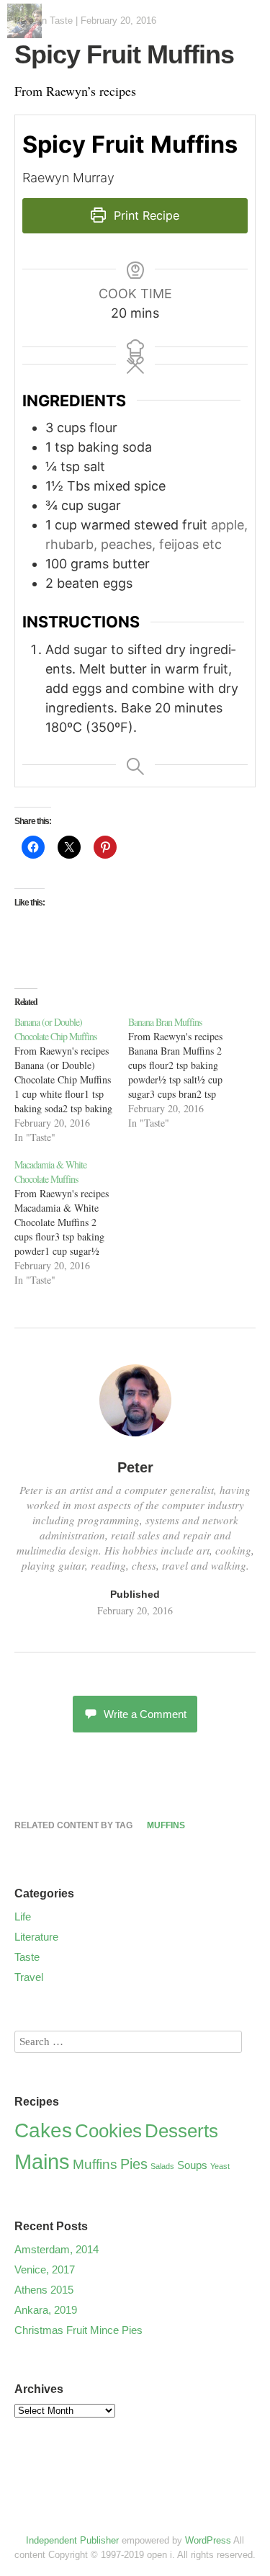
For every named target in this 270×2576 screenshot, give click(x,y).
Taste (61, 21)
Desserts (181, 2131)
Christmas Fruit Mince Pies (78, 2330)
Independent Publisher (72, 2540)
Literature (36, 1937)
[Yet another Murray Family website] (24, 33)
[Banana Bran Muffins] (185, 1073)
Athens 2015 (44, 2290)
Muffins (166, 1825)
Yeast (220, 2166)
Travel (29, 1977)
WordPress (208, 2540)
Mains (42, 2161)
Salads (162, 2166)
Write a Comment (145, 1714)
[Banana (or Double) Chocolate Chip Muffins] (71, 1080)
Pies (134, 2164)
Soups (192, 2165)
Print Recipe (145, 215)
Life (23, 1917)
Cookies (108, 2131)
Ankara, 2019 (46, 2310)
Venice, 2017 (45, 2269)
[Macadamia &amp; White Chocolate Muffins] (71, 1222)
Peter (135, 1467)
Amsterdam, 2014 (57, 2249)
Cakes (43, 2130)
